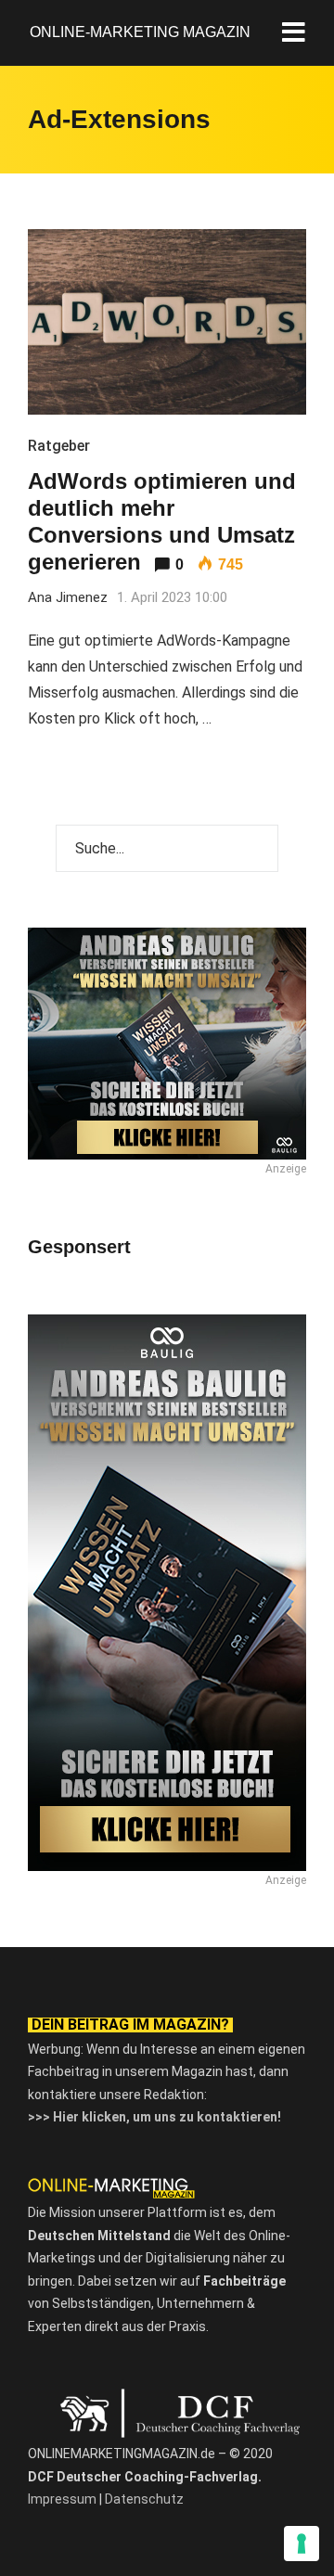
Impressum (62, 2499)
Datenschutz (144, 2499)
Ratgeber (59, 446)
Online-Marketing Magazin (140, 32)
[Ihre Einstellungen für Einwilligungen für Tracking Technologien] (302, 2544)
